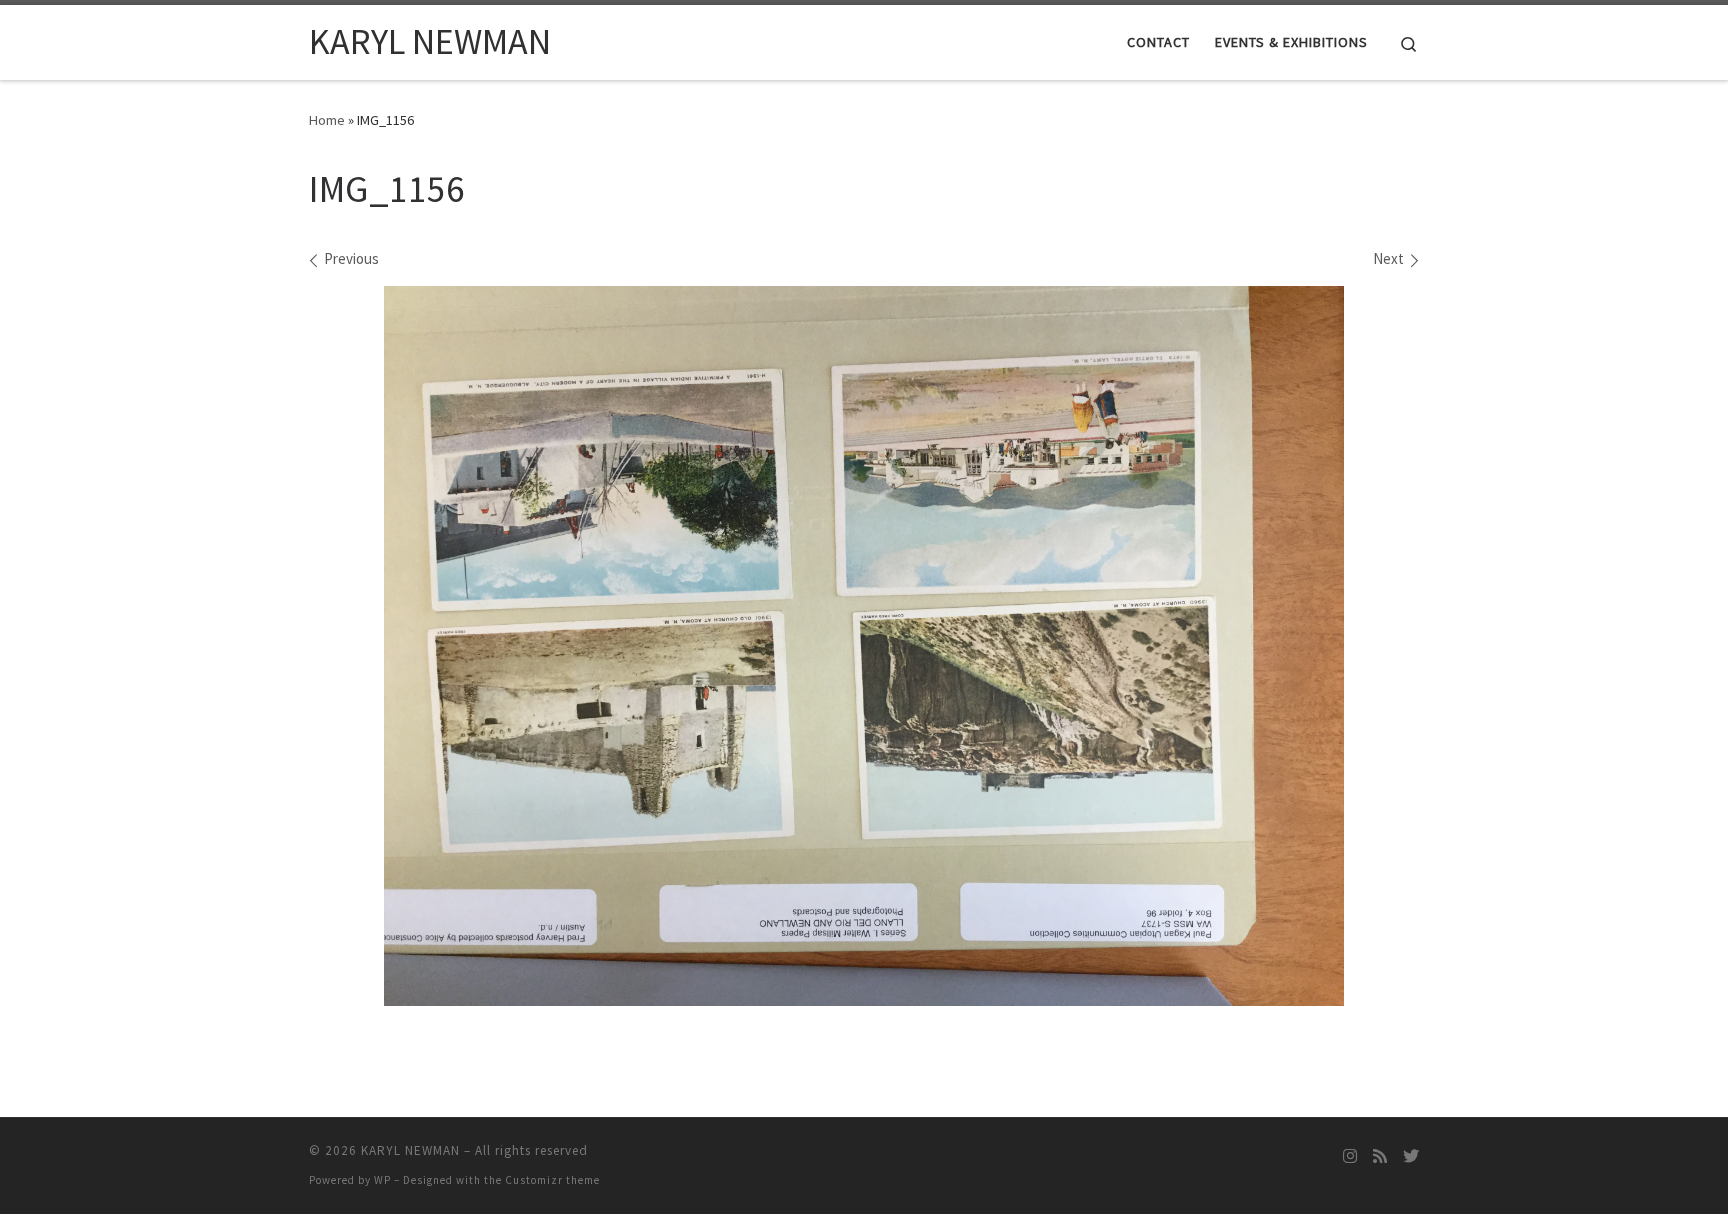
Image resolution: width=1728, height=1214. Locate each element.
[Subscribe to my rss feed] (1380, 1156)
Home (327, 120)
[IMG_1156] (864, 646)
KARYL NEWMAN (410, 1150)
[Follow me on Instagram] (1350, 1156)
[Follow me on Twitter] (1411, 1156)
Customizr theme (552, 1180)
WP (382, 1180)
